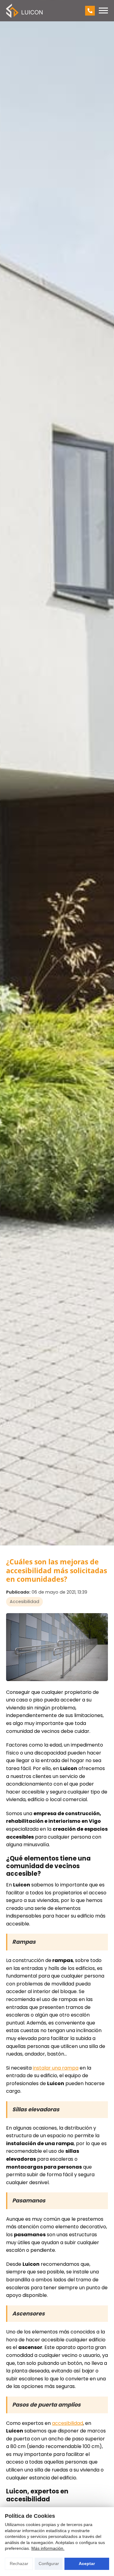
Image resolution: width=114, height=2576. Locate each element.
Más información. (48, 2548)
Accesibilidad (24, 1602)
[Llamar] (90, 11)
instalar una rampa (56, 2068)
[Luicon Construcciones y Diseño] (24, 11)
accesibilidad (67, 2423)
